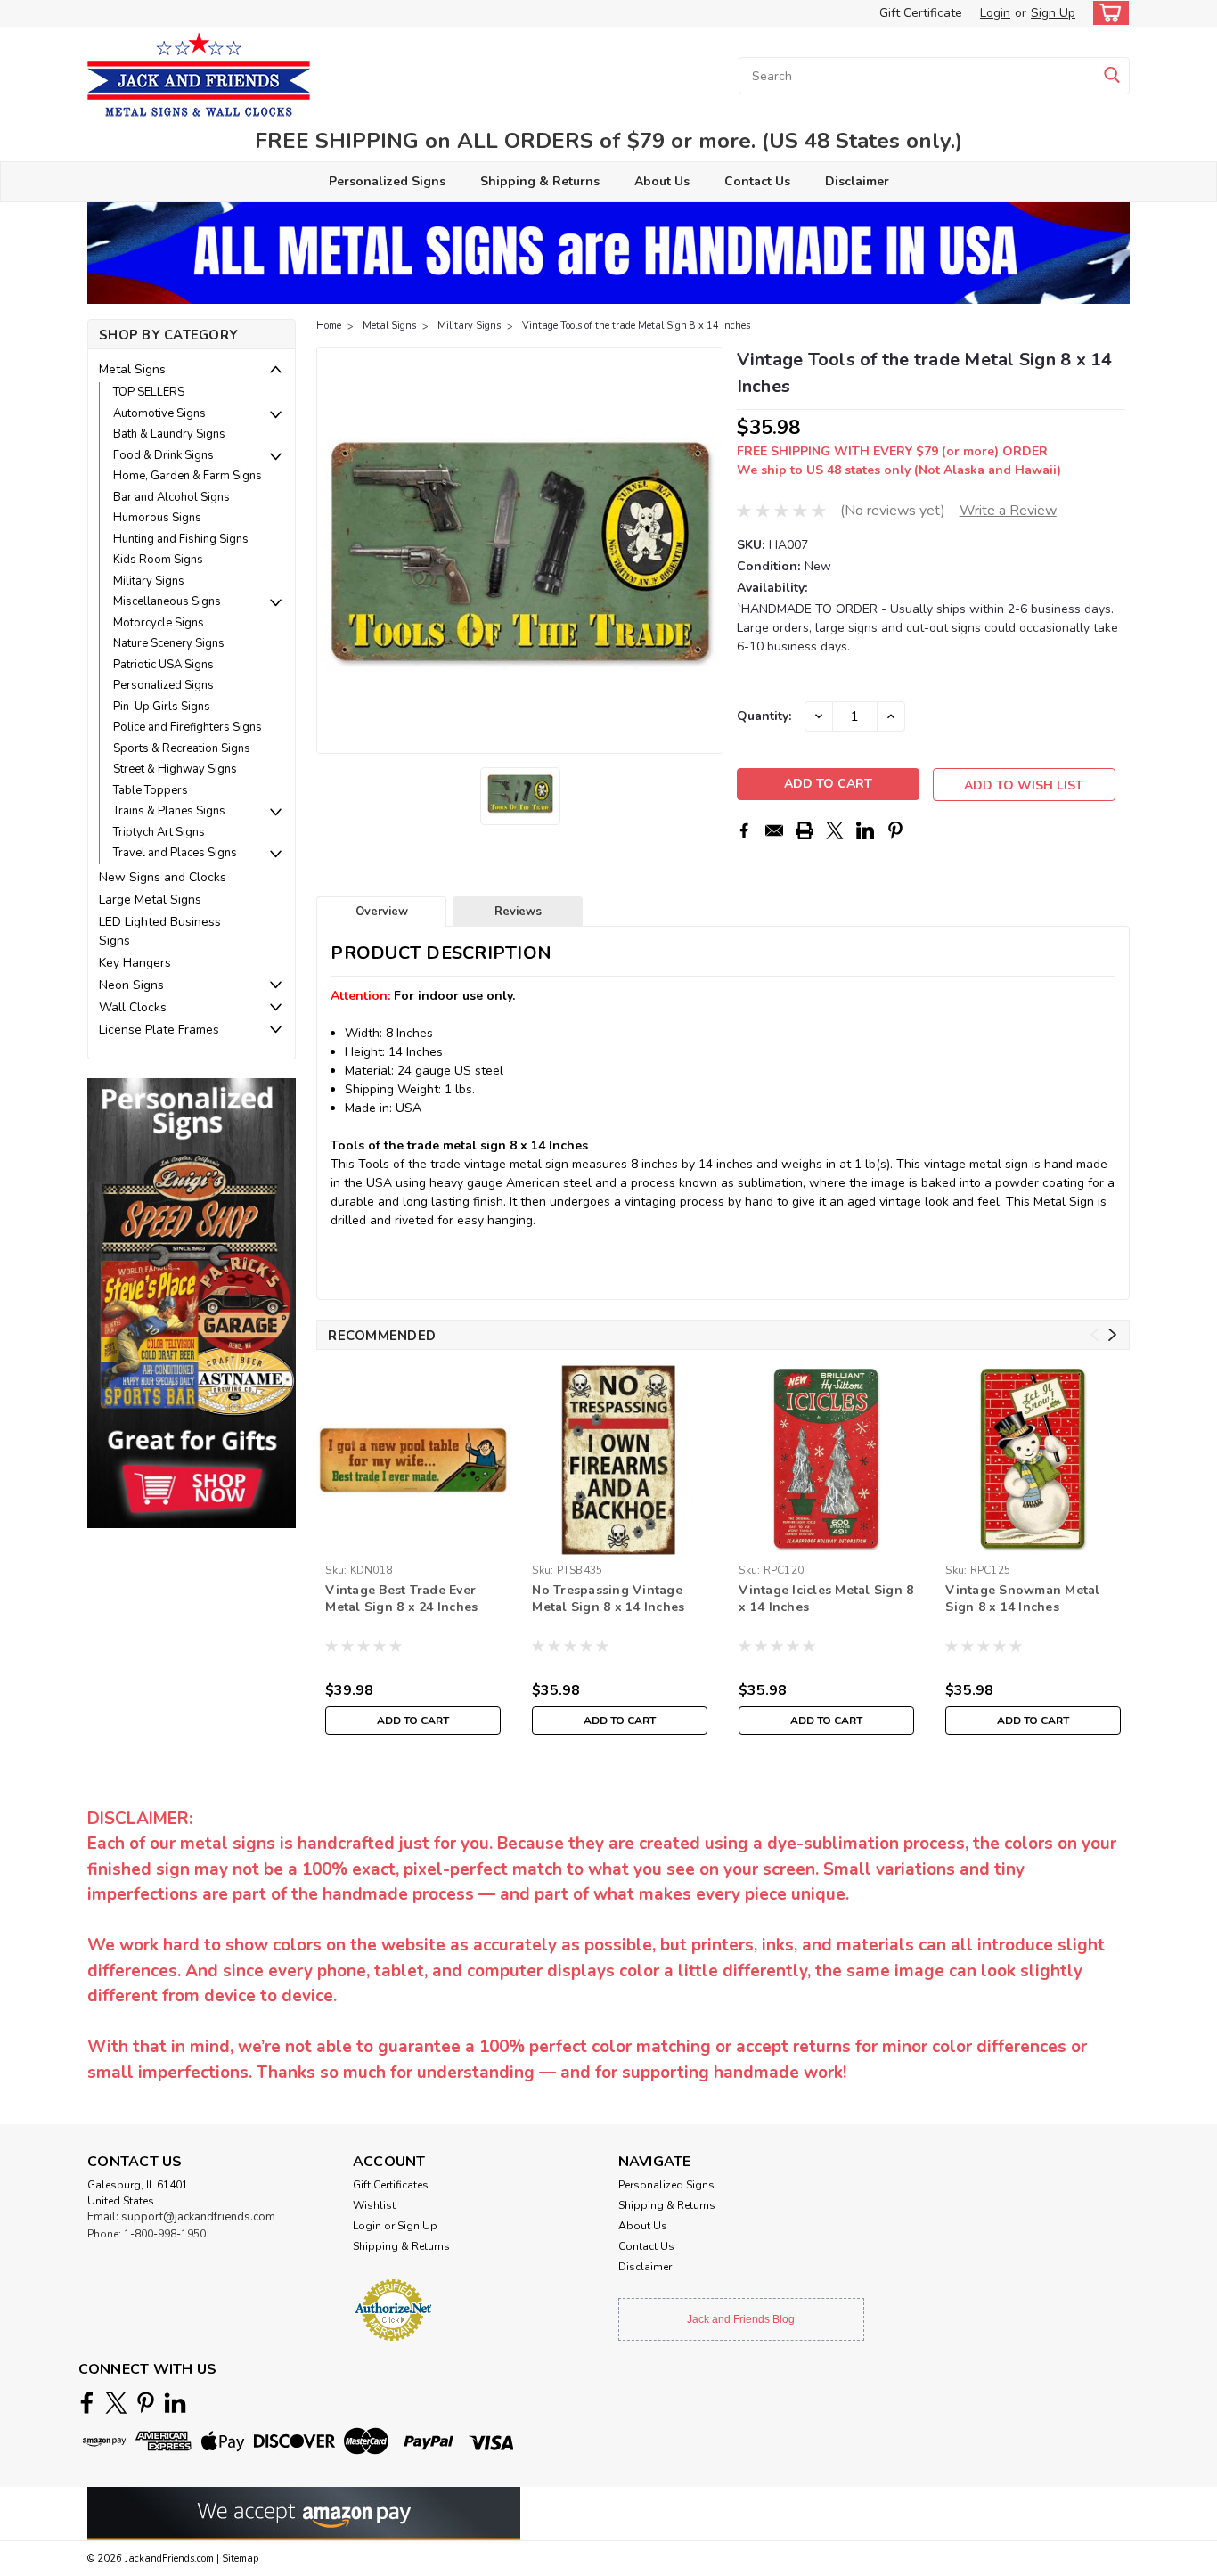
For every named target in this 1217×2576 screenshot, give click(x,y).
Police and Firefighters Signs (188, 727)
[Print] (805, 830)
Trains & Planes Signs (169, 811)
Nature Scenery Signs (169, 643)
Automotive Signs (159, 413)
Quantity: (764, 716)
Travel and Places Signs (175, 853)
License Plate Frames (159, 1030)
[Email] (774, 830)
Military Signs (149, 581)
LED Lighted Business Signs (160, 931)
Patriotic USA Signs (163, 665)
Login (995, 13)
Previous (332, 551)
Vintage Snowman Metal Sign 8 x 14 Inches (1022, 1599)
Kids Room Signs (158, 560)
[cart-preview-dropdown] (1107, 13)
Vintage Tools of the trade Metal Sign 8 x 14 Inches (636, 326)
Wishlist (374, 2205)
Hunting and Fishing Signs (181, 539)
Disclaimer (857, 181)
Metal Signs (132, 369)
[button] (192, 1302)
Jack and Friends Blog (741, 2319)
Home (329, 326)
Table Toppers (151, 790)
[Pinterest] (895, 830)
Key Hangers (135, 963)
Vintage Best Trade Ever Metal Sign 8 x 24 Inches (401, 1599)
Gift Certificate (921, 13)
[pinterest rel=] (146, 2403)
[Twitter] (835, 830)
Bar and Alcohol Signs (172, 497)
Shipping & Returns (540, 181)
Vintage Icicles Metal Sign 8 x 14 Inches (826, 1599)
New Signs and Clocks (163, 877)
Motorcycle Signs (159, 623)
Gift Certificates (391, 2185)
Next (708, 551)
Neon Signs (131, 985)
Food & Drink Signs (163, 455)
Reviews (518, 912)
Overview (382, 912)
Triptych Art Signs (159, 832)
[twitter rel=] (116, 2403)
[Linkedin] (865, 830)
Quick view (413, 1543)
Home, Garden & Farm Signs (188, 476)
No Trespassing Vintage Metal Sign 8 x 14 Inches (608, 1599)
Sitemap (240, 2559)
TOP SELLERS (149, 392)
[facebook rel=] (87, 2403)
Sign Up (1053, 13)
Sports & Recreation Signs (182, 748)
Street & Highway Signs (175, 769)
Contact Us (757, 181)
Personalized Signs (387, 181)
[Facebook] (744, 830)
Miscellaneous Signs (167, 601)
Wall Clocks (133, 1007)
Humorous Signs (157, 518)
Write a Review (1008, 511)
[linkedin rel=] (175, 2403)
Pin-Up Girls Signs (162, 707)
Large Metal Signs (150, 900)
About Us (662, 181)
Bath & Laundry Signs (169, 434)
